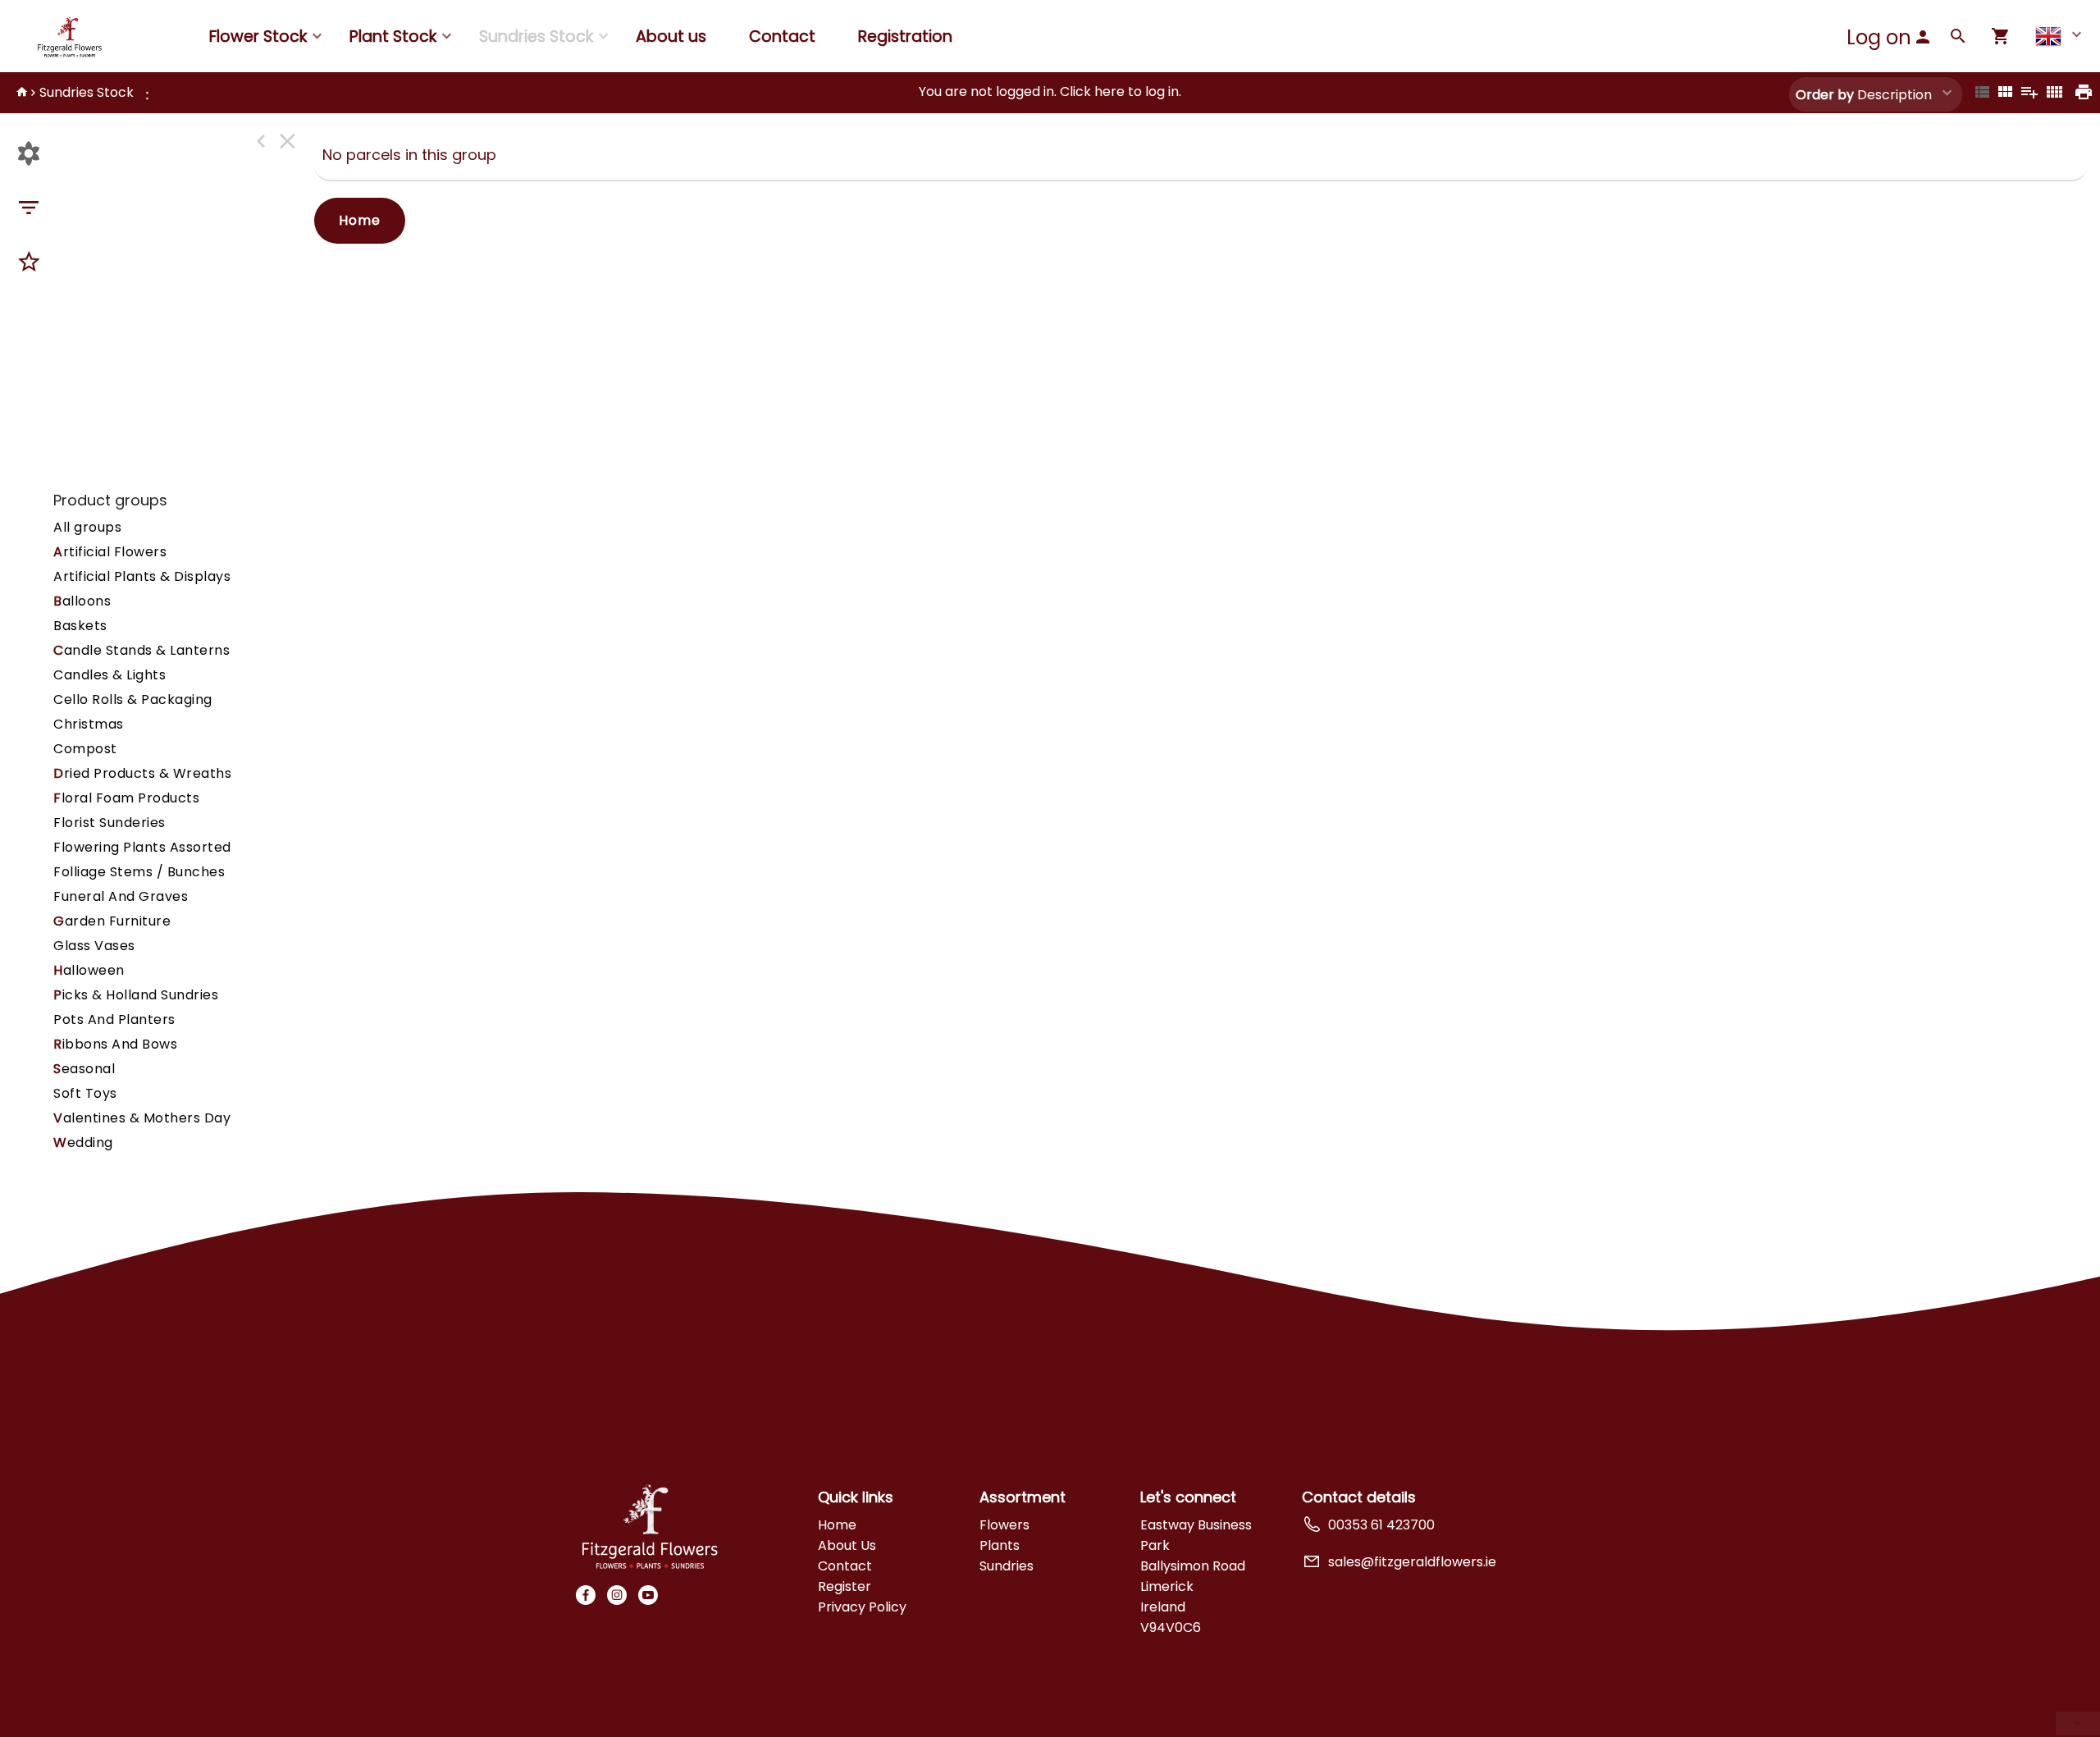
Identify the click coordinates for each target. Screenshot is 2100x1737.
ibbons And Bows (115, 1044)
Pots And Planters (114, 1019)
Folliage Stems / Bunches (139, 872)
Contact (782, 37)
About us (671, 37)
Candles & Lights (110, 675)
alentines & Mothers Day (142, 1118)
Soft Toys (85, 1093)
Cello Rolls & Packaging (133, 699)
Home (360, 220)
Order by (1825, 95)
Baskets (80, 626)
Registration (905, 37)
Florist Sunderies (110, 823)
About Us (847, 1545)
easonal (84, 1069)
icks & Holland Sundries (136, 995)
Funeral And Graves (121, 896)
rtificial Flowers (110, 552)
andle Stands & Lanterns (142, 650)
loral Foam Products (126, 798)
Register (845, 1586)
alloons (82, 601)
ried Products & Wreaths (142, 773)
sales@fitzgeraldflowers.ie (1412, 1562)
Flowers (1004, 1525)
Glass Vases (94, 946)
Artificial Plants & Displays (142, 576)
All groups (87, 527)
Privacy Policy (862, 1607)
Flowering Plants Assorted (142, 847)
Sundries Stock (87, 92)
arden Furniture (112, 921)
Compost (85, 749)
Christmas (89, 724)
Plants (1000, 1545)
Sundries (1007, 1566)
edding (83, 1143)
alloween (89, 970)
